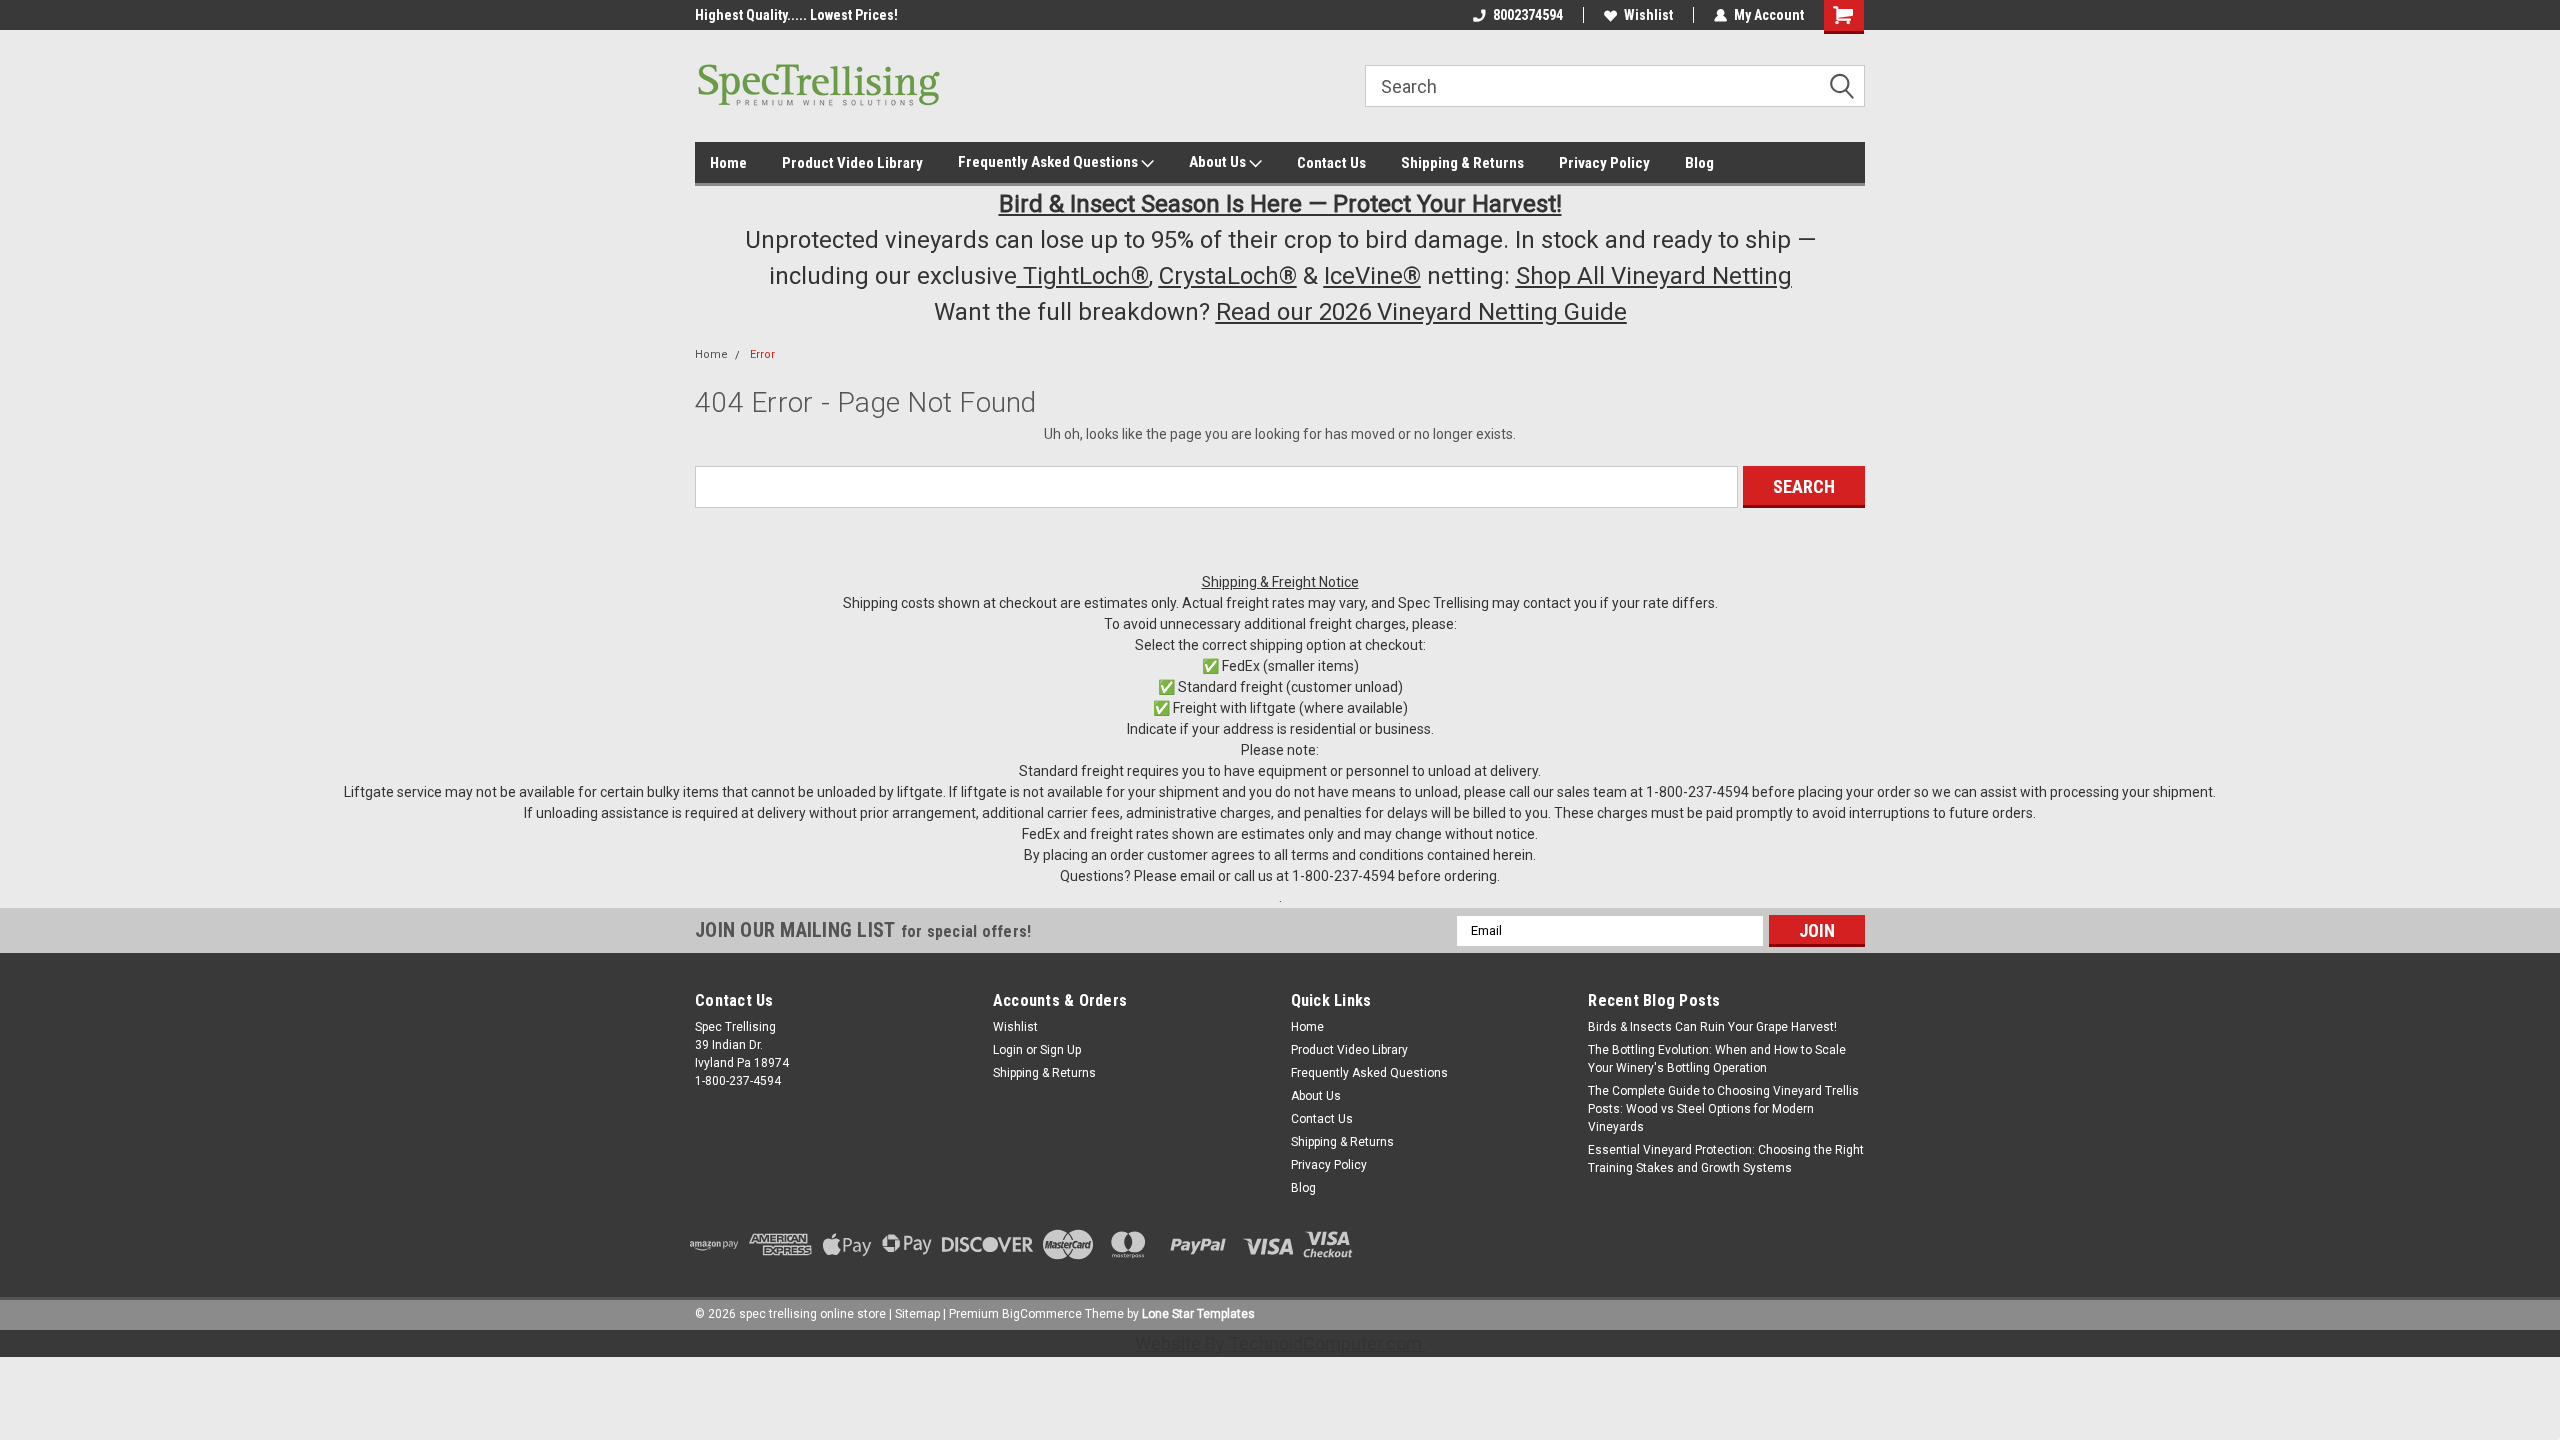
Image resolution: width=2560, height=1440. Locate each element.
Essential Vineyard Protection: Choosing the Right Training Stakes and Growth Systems (1726, 1159)
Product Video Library (852, 163)
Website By (1278, 1343)
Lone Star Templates (1198, 1314)
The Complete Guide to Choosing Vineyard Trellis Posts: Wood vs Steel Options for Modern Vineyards (1723, 1109)
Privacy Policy (1604, 163)
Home (728, 163)
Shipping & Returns (1462, 163)
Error (762, 354)
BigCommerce (1042, 1314)
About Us (1219, 162)
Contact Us (1331, 163)
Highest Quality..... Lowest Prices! (796, 15)
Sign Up (1060, 1050)
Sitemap (917, 1314)
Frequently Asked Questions (1049, 162)
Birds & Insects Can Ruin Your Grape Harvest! (1712, 1027)
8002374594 (1528, 15)
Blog (1699, 163)
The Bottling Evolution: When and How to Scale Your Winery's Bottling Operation (1717, 1059)
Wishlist (1648, 15)
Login (1008, 1050)
